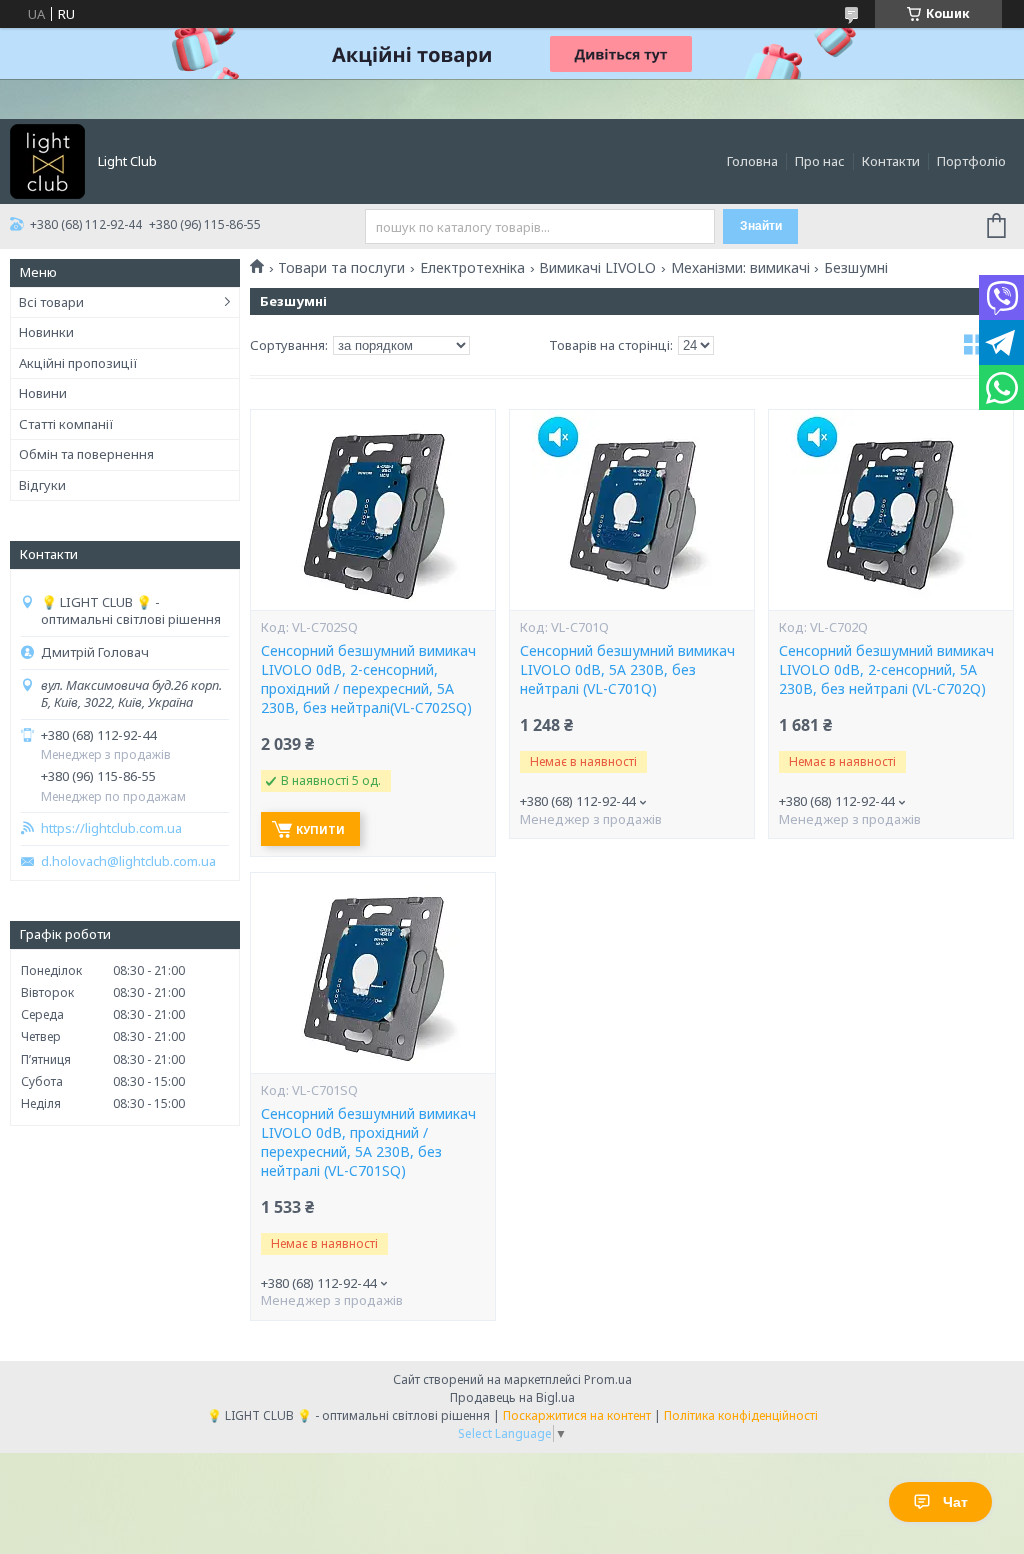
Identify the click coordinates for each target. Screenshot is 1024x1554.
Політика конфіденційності (741, 1415)
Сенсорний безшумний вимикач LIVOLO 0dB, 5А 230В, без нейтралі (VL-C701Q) (627, 670)
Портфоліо (971, 161)
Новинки (46, 332)
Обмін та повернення (86, 454)
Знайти (761, 226)
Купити (320, 829)
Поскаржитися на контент (577, 1415)
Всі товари (51, 302)
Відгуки (42, 485)
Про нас (820, 161)
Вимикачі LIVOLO (597, 268)
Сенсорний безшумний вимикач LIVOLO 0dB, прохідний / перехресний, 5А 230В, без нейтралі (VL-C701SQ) (368, 1142)
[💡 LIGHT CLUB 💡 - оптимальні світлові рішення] (47, 160)
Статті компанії (66, 424)
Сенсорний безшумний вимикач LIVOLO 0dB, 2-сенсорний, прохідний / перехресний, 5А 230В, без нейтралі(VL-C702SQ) (368, 679)
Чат (955, 1502)
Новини (43, 393)
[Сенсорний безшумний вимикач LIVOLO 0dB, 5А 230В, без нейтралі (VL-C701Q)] (632, 510)
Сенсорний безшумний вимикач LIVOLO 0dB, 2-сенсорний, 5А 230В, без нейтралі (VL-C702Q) (886, 670)
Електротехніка (472, 268)
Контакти (891, 161)
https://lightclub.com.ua (111, 828)
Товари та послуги (341, 268)
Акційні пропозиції (78, 363)
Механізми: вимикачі (740, 268)
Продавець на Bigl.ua (512, 1397)
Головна (752, 161)
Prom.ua (608, 1379)
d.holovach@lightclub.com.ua (128, 861)
